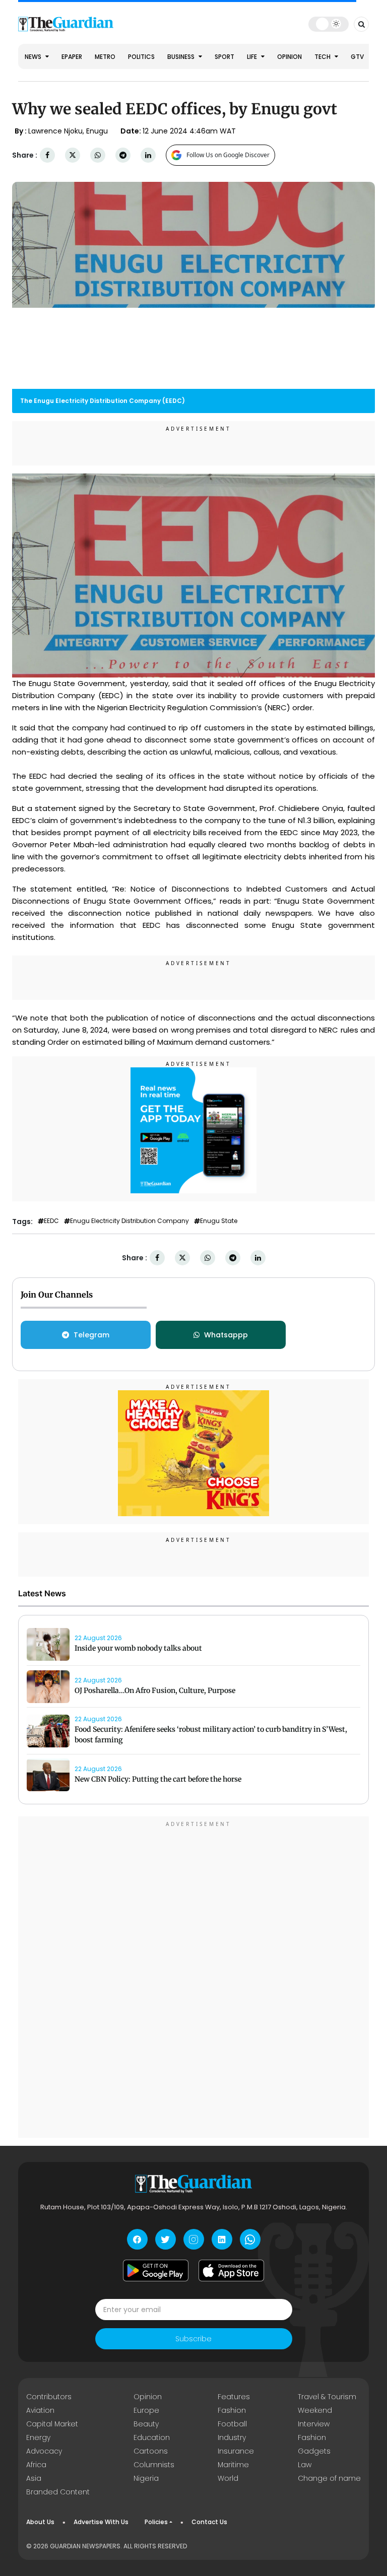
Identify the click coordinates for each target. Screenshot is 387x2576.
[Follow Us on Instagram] (194, 2239)
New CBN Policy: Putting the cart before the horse (158, 1779)
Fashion (232, 2410)
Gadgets (314, 2451)
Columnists (154, 2465)
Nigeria (146, 2478)
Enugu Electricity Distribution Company (130, 1221)
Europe (146, 2410)
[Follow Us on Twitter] (166, 2239)
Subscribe (193, 2339)
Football (232, 2424)
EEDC (51, 1221)
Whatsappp (226, 1335)
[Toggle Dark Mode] (329, 24)
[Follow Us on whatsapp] (250, 2239)
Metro (105, 57)
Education (152, 2437)
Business (182, 57)
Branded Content (58, 2492)
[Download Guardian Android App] (156, 2270)
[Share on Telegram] (123, 155)
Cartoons (151, 2451)
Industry (232, 2437)
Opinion (289, 57)
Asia (34, 2478)
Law (305, 2465)
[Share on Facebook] (47, 155)
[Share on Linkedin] (148, 155)
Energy (38, 2437)
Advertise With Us (101, 2522)
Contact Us (209, 2522)
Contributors (49, 2397)
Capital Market (52, 2424)
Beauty (146, 2424)
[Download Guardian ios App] (231, 2270)
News (34, 57)
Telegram (91, 1335)
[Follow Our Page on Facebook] (137, 2239)
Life (253, 57)
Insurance (236, 2451)
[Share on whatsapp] (98, 155)
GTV (357, 57)
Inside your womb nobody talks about (138, 1648)
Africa (36, 2465)
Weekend (315, 2410)
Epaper (72, 57)
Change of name (329, 2478)
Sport (224, 57)
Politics (141, 57)
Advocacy (44, 2451)
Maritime (233, 2465)
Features (234, 2397)
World (228, 2478)
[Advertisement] (193, 1979)
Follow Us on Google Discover (228, 155)
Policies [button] (156, 2522)
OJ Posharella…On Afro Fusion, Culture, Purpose (155, 1690)
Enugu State (219, 1221)
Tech (323, 57)
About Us (40, 2522)
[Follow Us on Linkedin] (222, 2239)
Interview (314, 2424)
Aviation (40, 2410)
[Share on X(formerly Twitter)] (73, 155)
